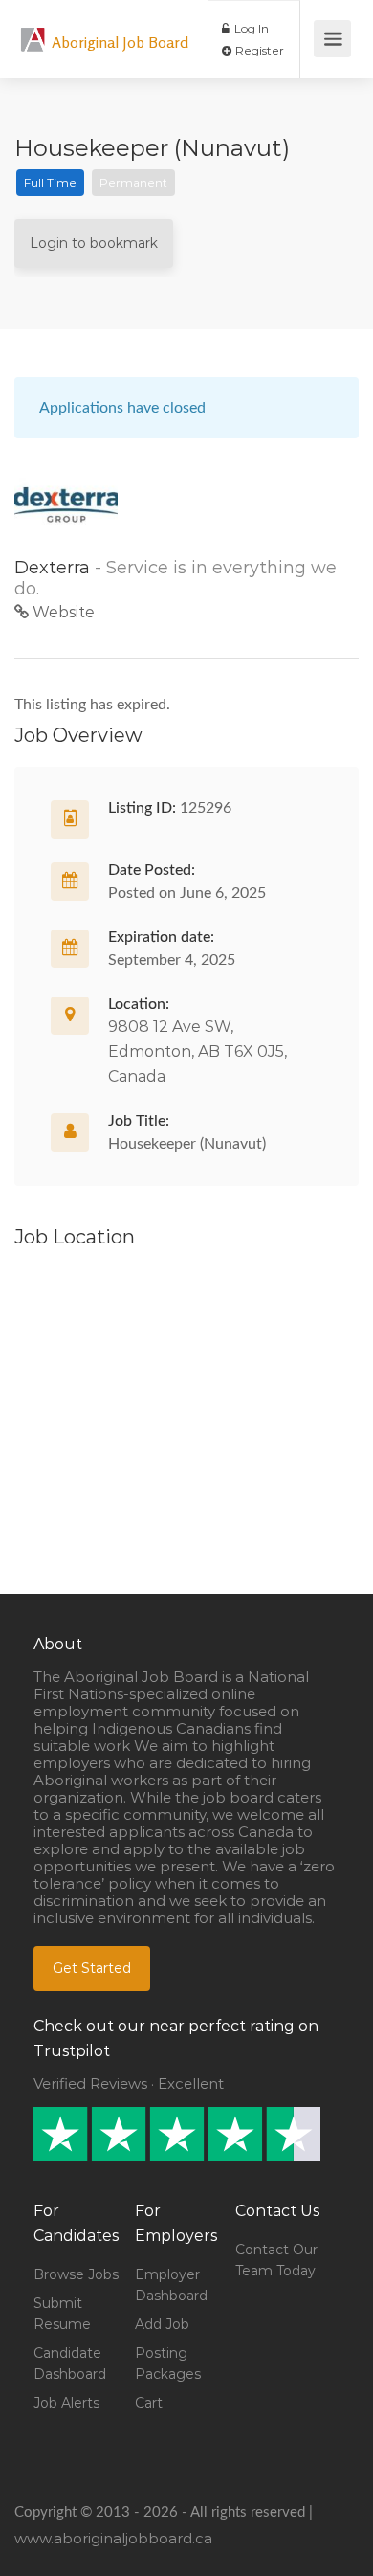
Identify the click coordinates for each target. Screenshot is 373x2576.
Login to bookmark (94, 243)
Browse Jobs (76, 2274)
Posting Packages (168, 2363)
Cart (149, 2403)
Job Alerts (66, 2403)
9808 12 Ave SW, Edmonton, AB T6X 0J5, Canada (197, 1052)
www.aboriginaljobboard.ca (113, 2538)
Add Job (162, 2324)
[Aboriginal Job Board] (33, 29)
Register (258, 50)
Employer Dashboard (171, 2285)
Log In (250, 28)
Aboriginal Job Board (120, 42)
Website (62, 612)
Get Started (92, 1968)
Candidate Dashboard (70, 2363)
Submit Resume (62, 2314)
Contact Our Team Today (276, 2260)
